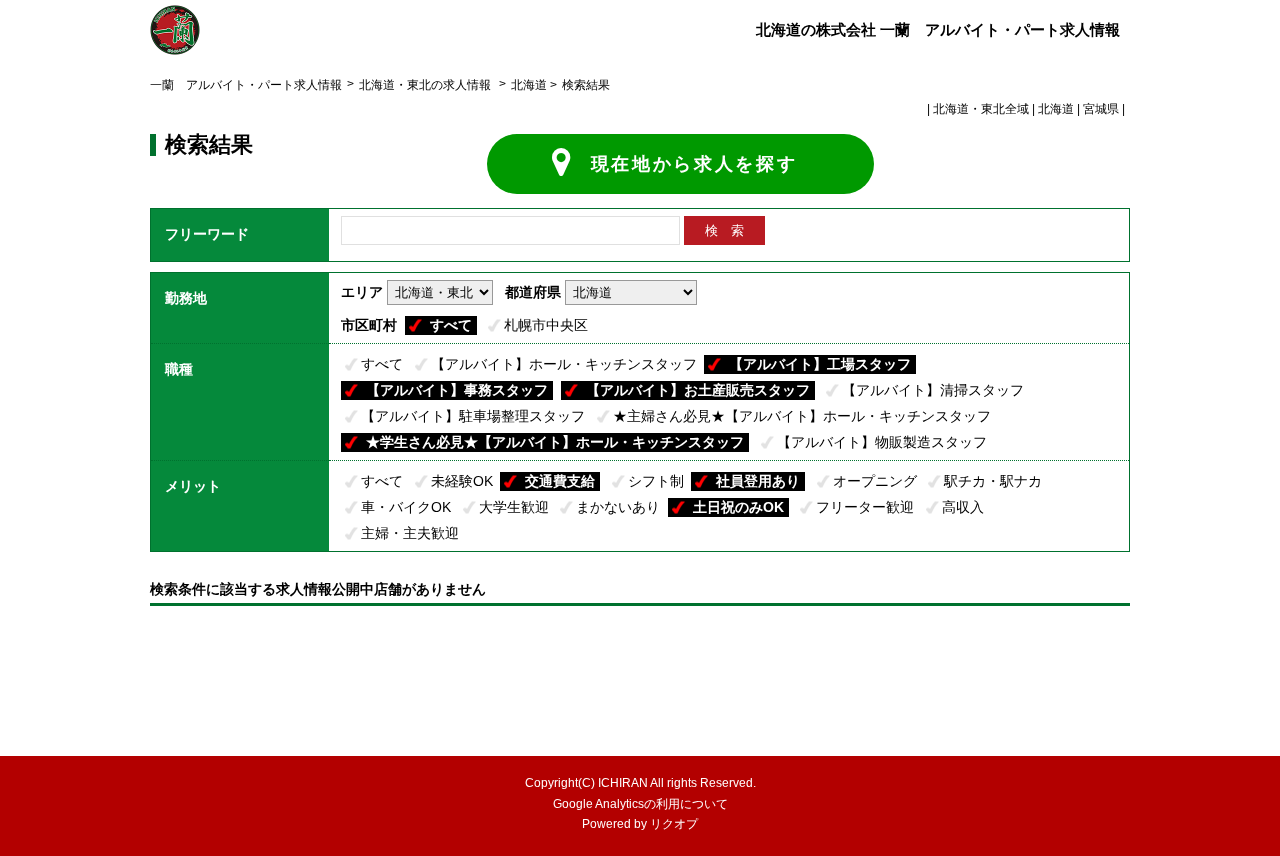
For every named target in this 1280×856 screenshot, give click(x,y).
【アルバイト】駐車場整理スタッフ (473, 416)
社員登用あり (758, 481)
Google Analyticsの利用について (640, 804)
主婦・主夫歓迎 (410, 533)
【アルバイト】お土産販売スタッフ (698, 390)
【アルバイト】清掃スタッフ (933, 390)
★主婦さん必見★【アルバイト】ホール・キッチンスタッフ (802, 416)
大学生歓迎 (514, 507)
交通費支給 (560, 481)
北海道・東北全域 (981, 109)
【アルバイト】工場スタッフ (820, 364)
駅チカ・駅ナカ (993, 481)
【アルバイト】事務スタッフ (457, 390)
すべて (451, 325)
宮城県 (1101, 109)
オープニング (875, 481)
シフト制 (656, 481)
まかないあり (618, 507)
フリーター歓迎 (865, 507)
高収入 (963, 507)
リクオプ (674, 824)
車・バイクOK (406, 507)
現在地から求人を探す (694, 164)
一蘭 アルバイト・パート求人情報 (246, 85)
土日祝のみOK (738, 507)
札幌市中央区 (546, 325)
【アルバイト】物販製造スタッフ (882, 442)
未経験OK (462, 481)
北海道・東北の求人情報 (426, 85)
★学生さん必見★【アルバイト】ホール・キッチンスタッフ (555, 442)
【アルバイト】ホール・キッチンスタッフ (564, 364)
